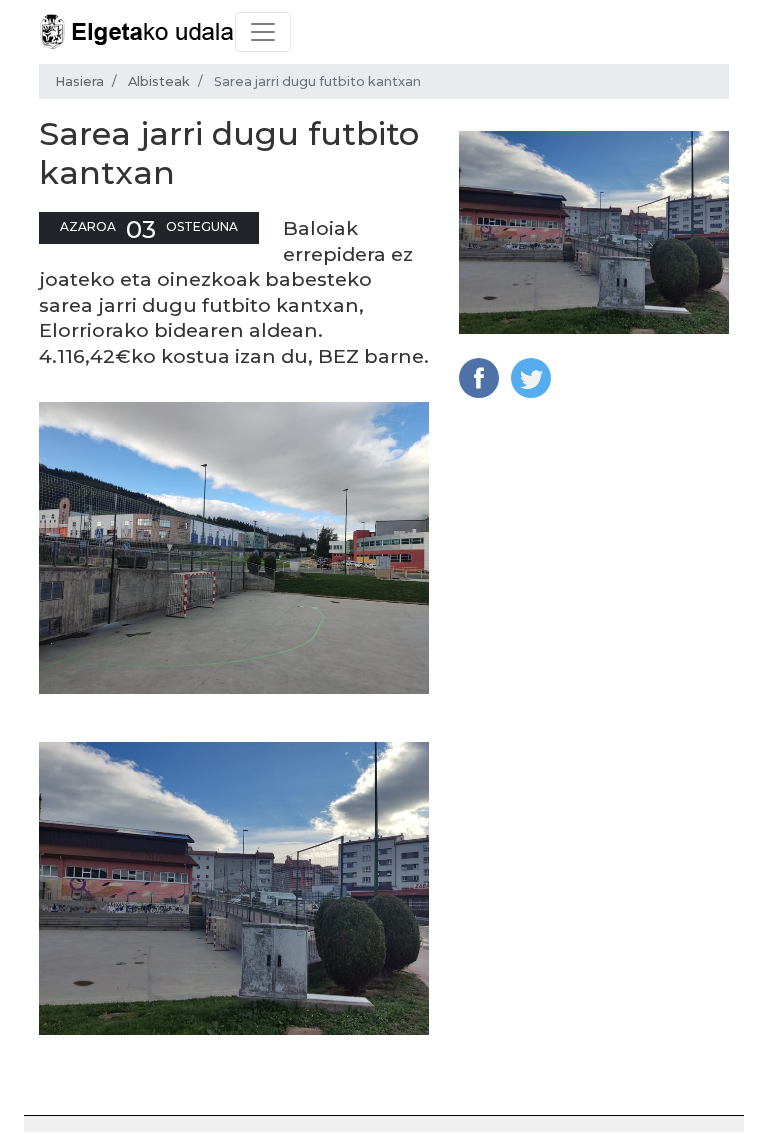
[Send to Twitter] (531, 376)
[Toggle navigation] (263, 32)
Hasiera (79, 81)
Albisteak (159, 81)
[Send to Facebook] (479, 376)
